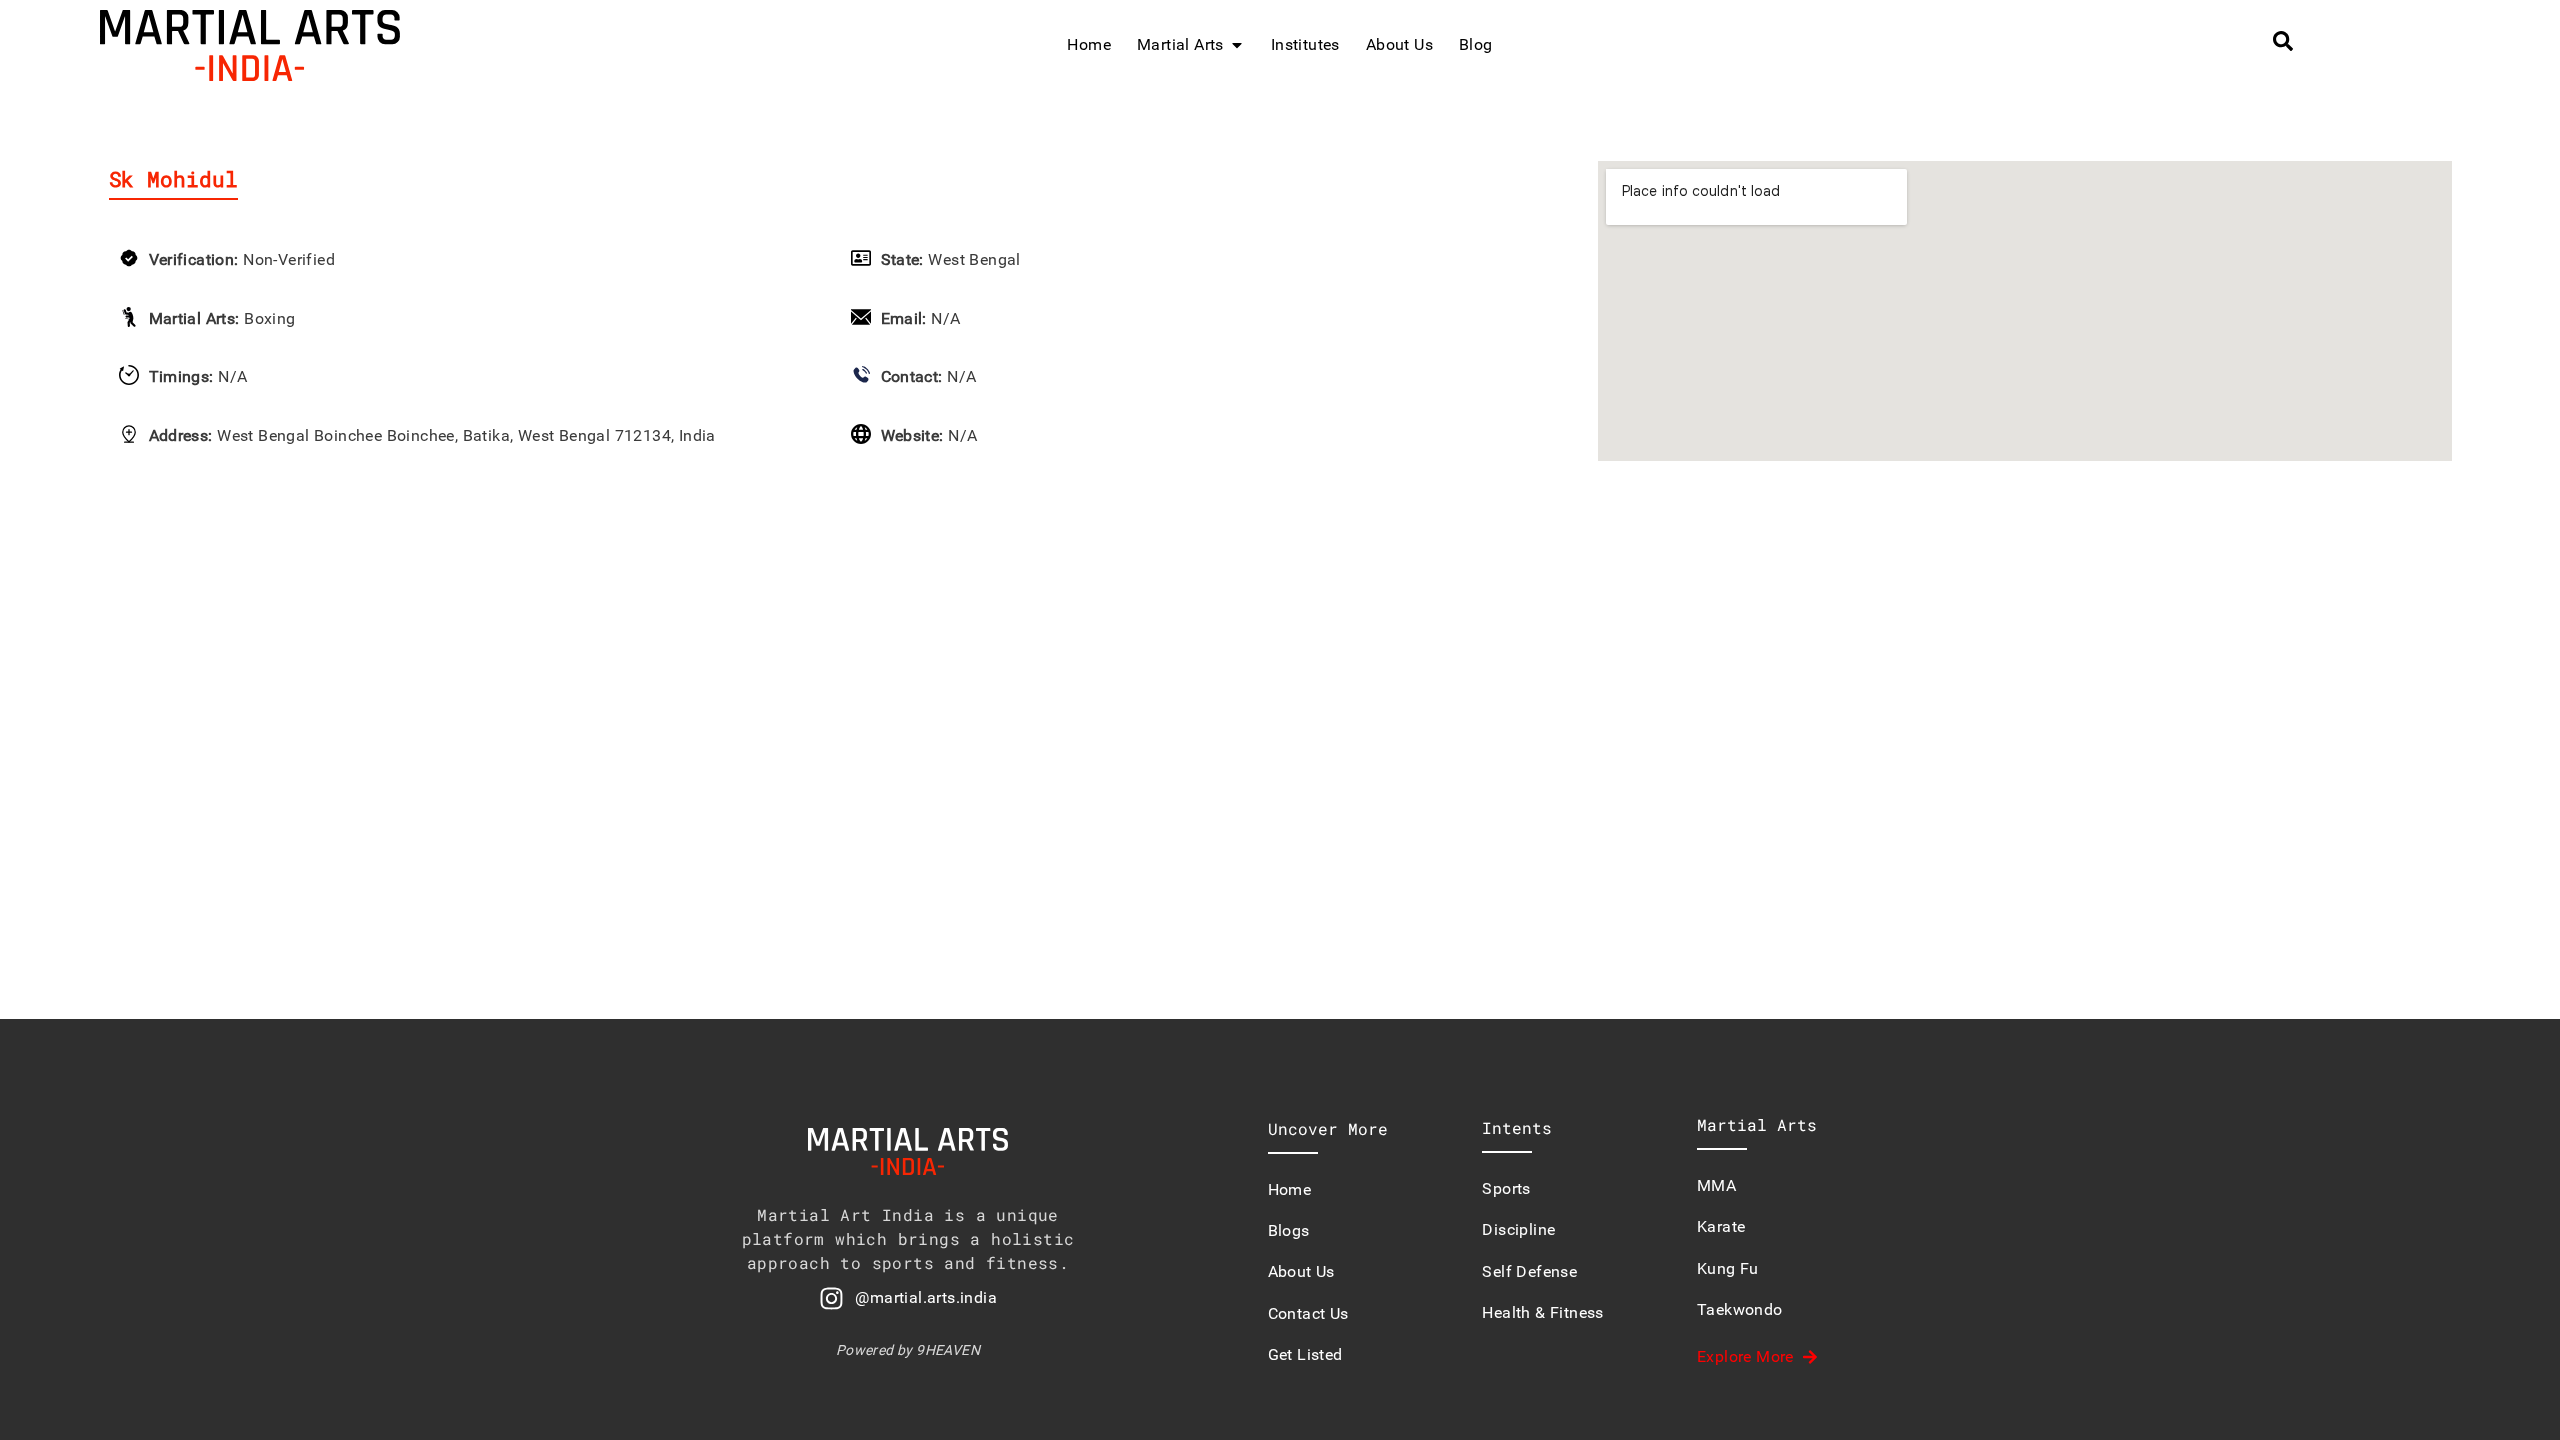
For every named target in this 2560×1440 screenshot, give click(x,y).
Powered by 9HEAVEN (908, 1350)
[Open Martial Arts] (1237, 45)
